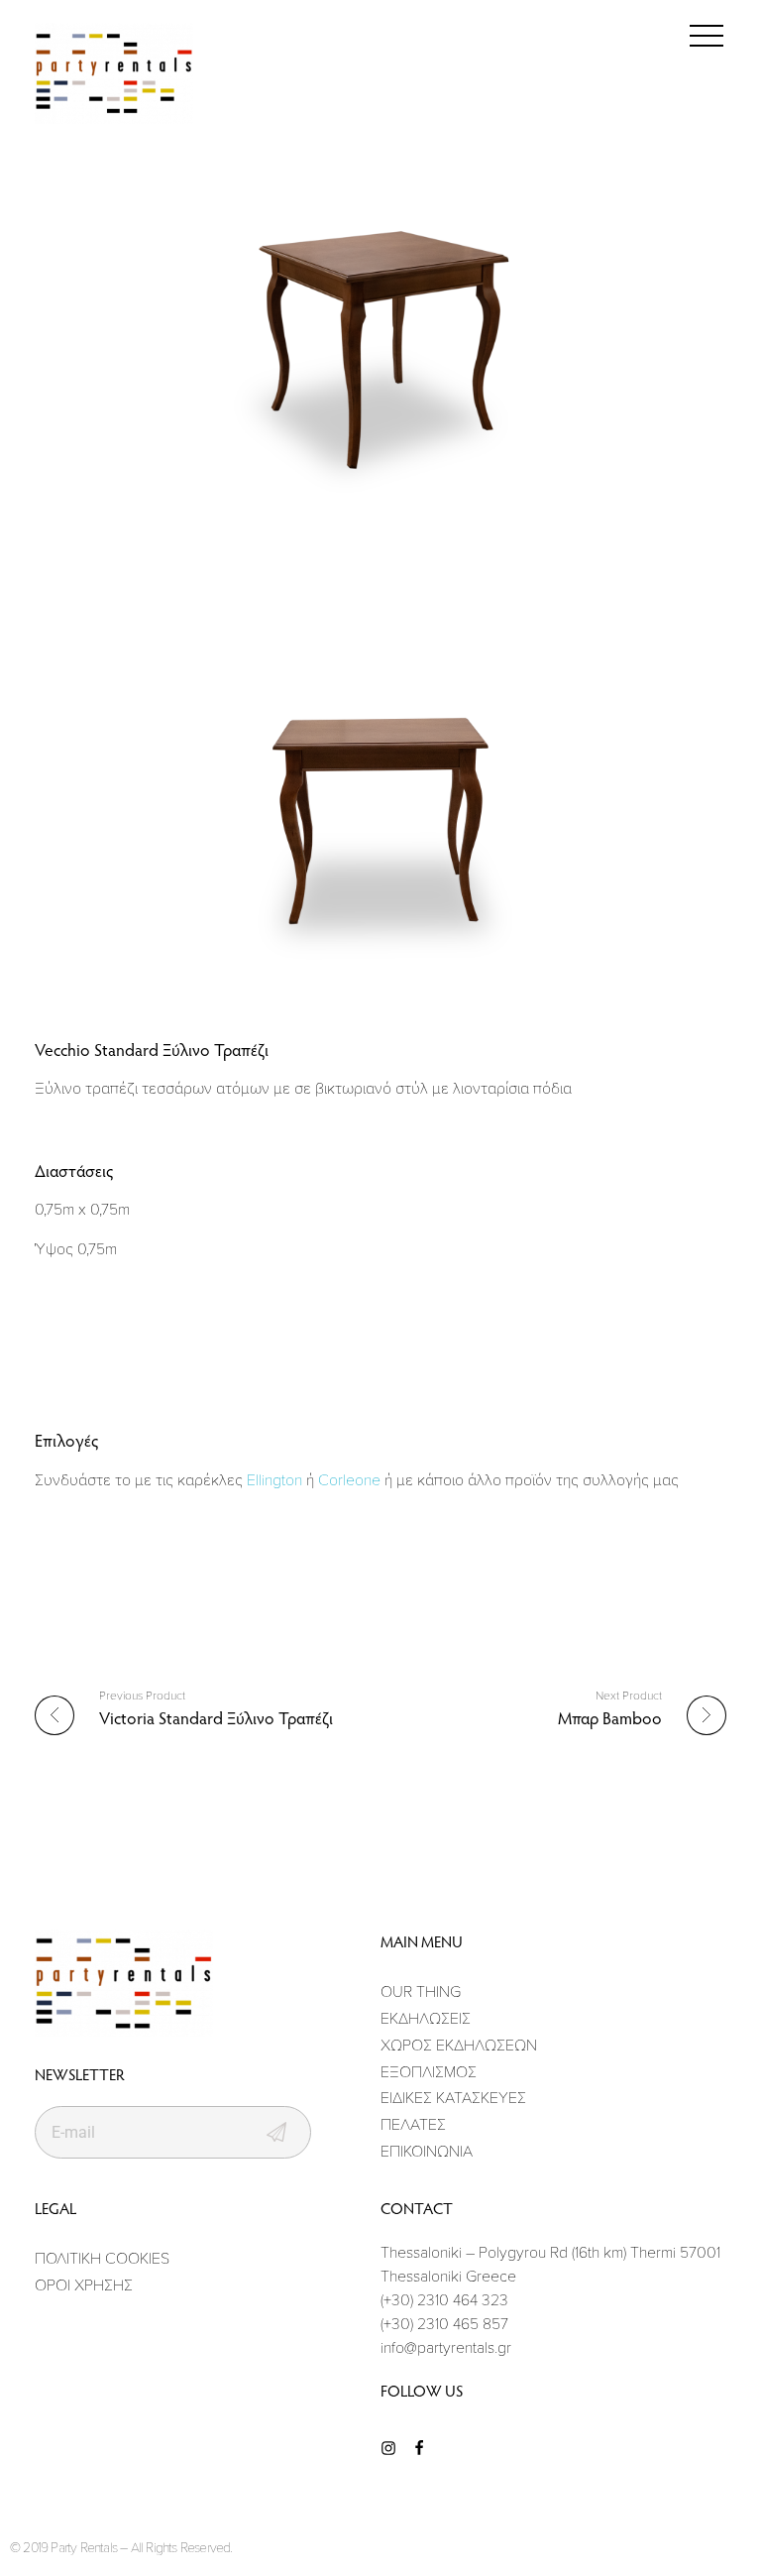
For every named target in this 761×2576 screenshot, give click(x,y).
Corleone (349, 1479)
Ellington (274, 1479)
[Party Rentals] (114, 74)
